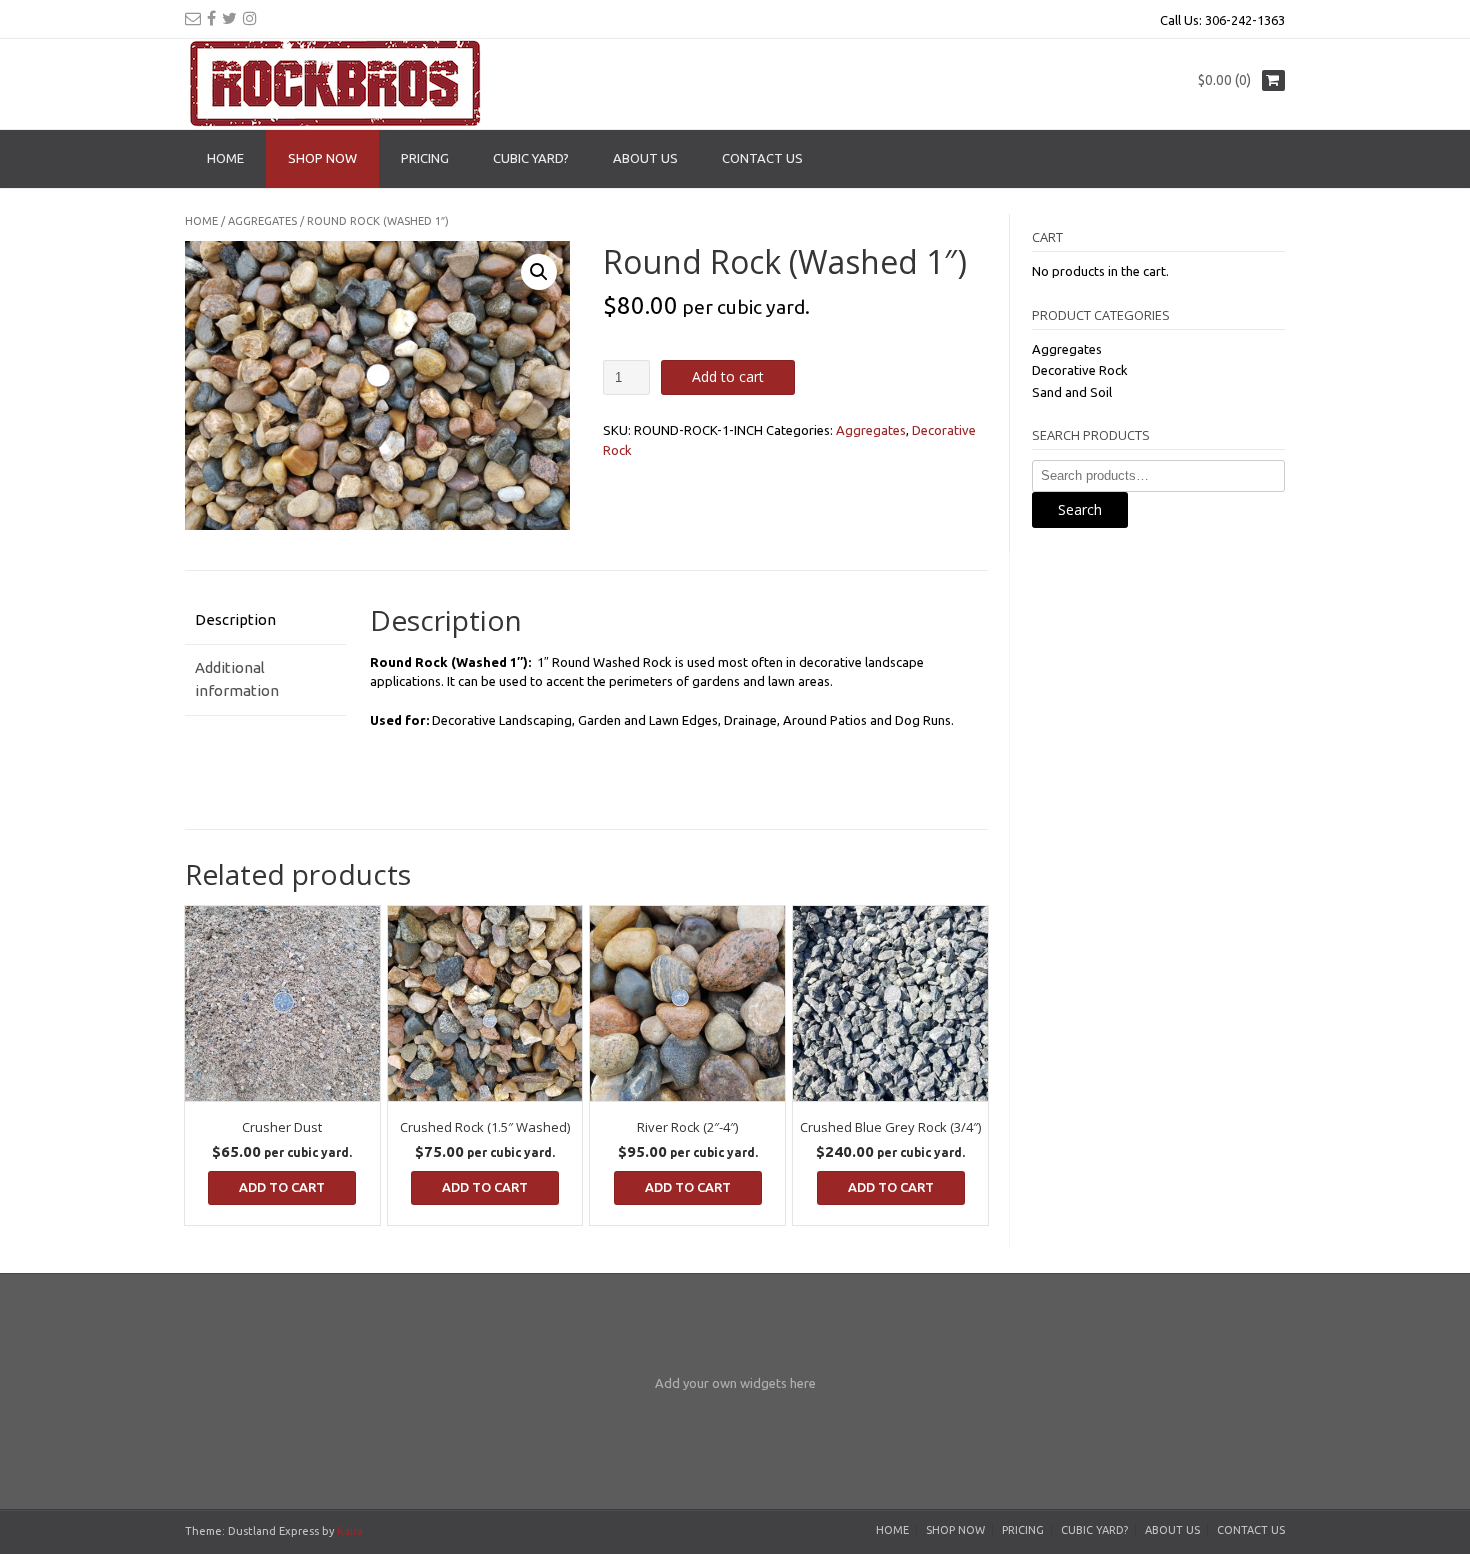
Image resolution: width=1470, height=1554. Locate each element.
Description (235, 619)
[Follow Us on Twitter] (229, 18)
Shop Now (322, 158)
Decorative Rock (1080, 370)
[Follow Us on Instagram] (250, 18)
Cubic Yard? (531, 158)
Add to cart (728, 376)
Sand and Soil (1072, 392)
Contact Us (762, 158)
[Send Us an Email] (193, 18)
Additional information (237, 679)
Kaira (350, 1531)
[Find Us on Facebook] (211, 18)
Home (225, 158)
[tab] (265, 620)
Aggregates (262, 221)
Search (1080, 509)
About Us (645, 158)
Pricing (425, 158)
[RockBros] (335, 84)
